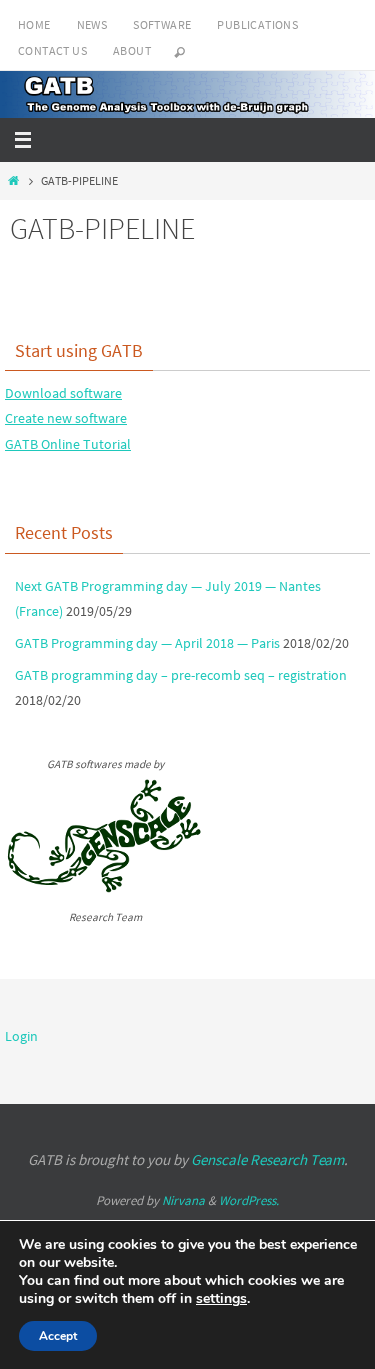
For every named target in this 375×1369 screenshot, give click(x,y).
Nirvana (183, 1200)
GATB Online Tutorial (68, 444)
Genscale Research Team (267, 1159)
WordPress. (249, 1200)
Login (21, 1036)
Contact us (52, 50)
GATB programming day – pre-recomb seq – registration (181, 675)
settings (221, 1299)
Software (162, 24)
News (92, 24)
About (132, 50)
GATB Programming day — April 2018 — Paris (147, 643)
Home (34, 24)
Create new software (66, 418)
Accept (58, 1336)
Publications (257, 24)
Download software (63, 393)
